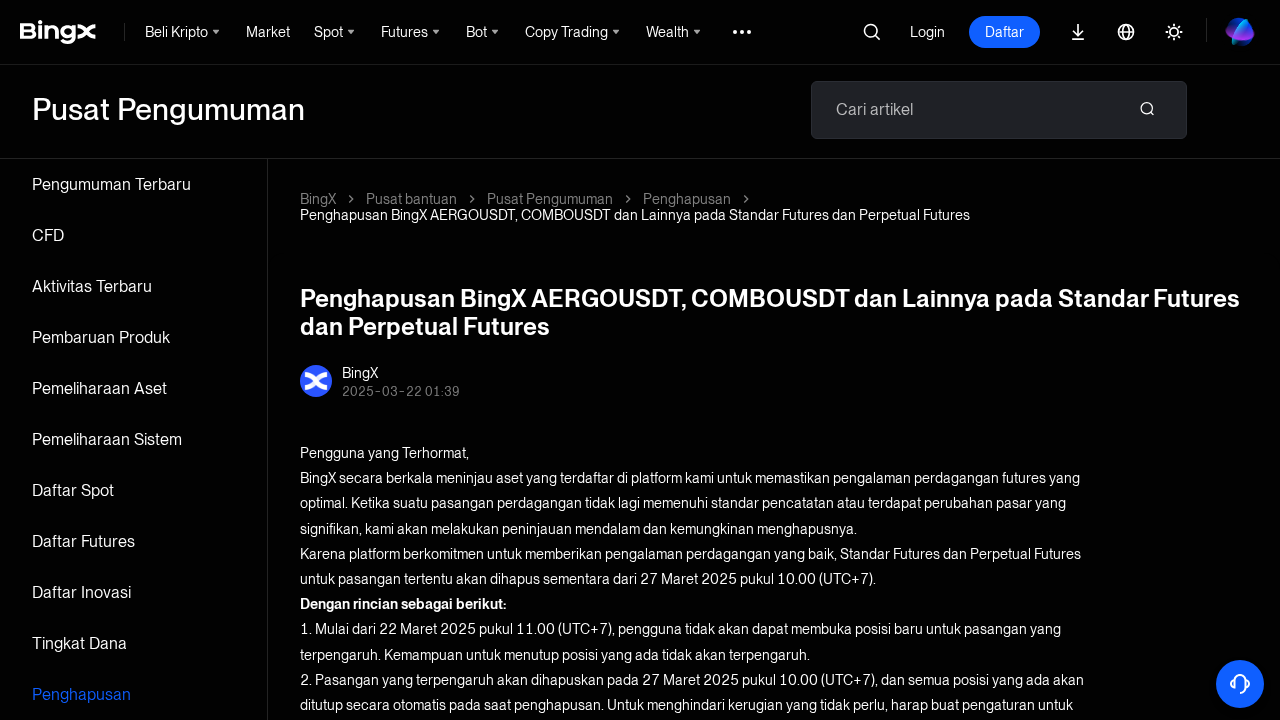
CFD (48, 235)
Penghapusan (81, 694)
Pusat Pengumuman (550, 199)
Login (927, 32)
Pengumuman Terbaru (111, 184)
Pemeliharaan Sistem (107, 439)
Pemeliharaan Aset (99, 388)
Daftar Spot (73, 490)
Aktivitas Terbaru (92, 286)
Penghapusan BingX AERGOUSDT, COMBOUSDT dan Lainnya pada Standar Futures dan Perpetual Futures (635, 215)
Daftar (1004, 32)
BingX (318, 199)
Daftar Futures (83, 541)
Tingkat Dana (79, 643)
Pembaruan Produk (101, 337)
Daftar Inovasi (81, 592)
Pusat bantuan (411, 199)
